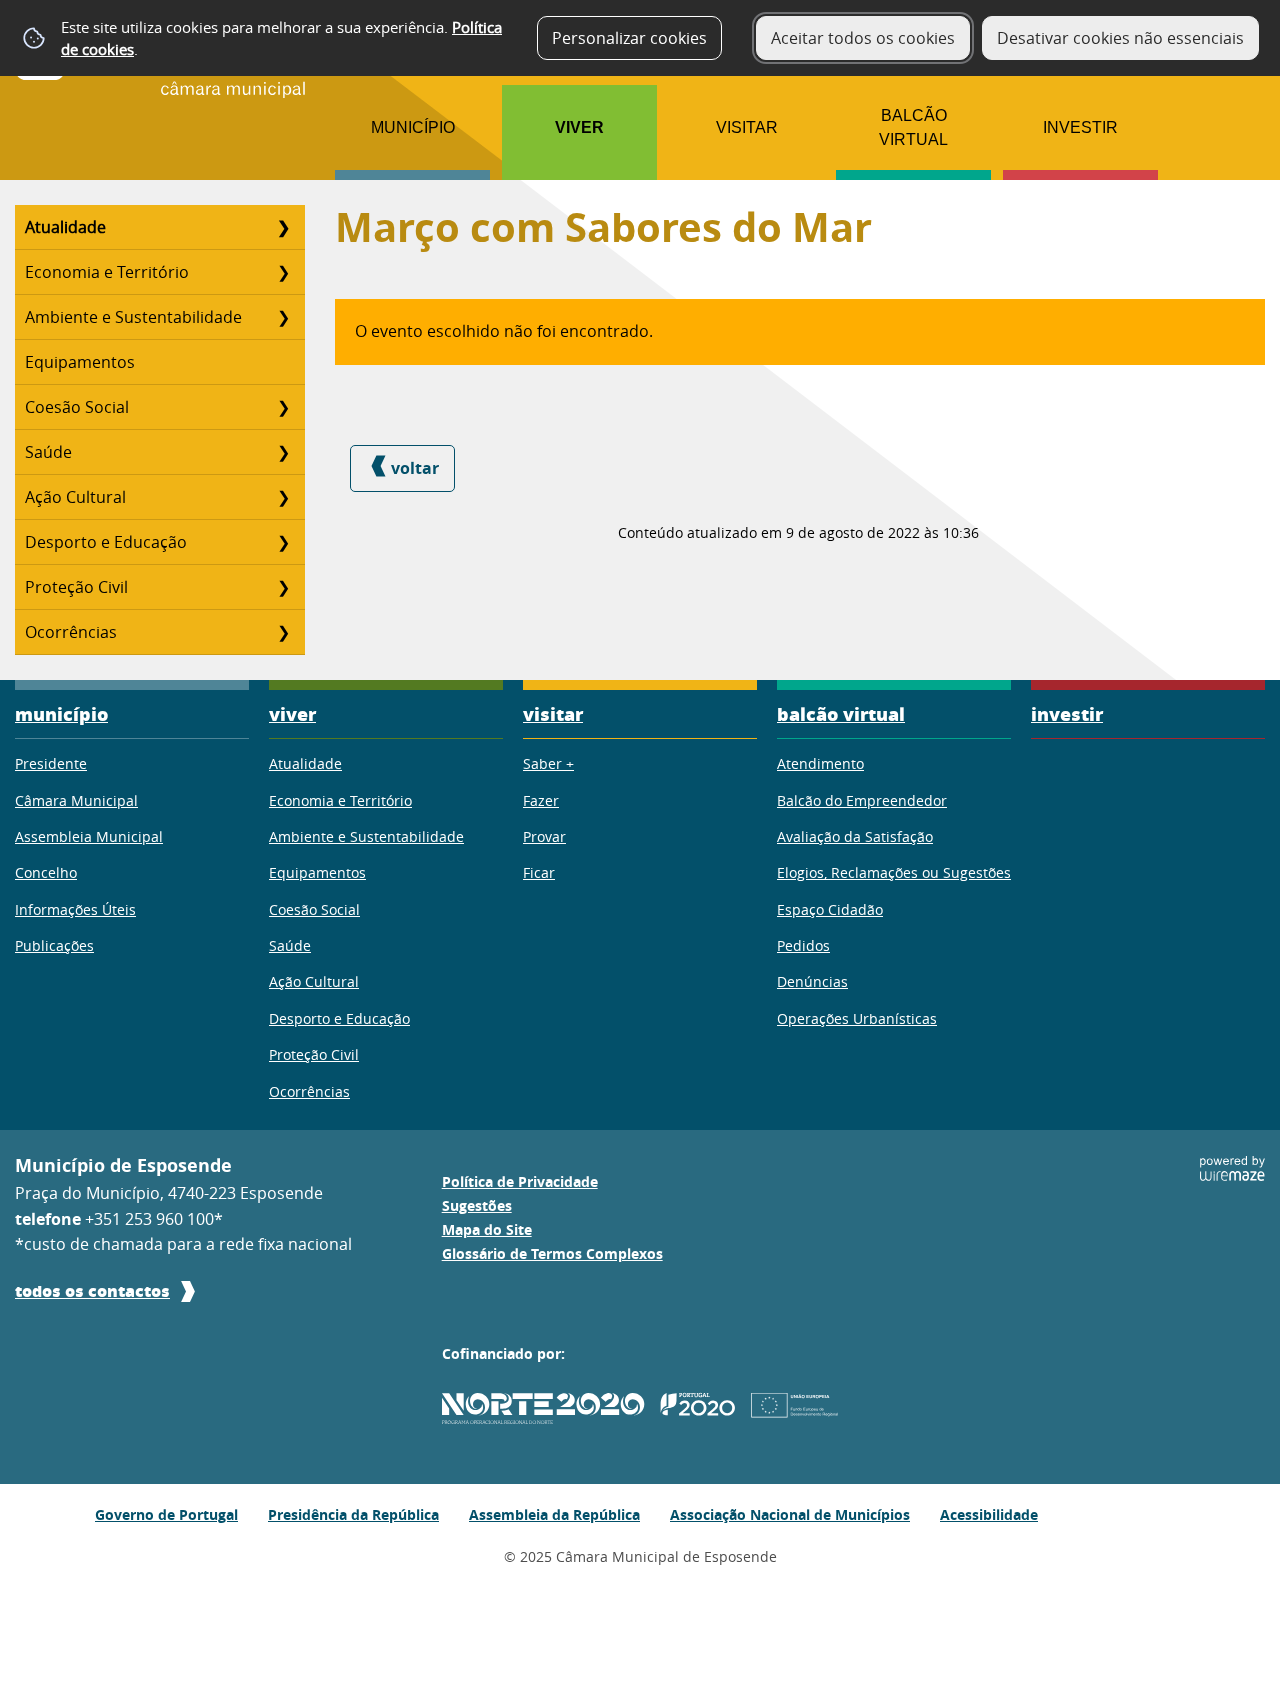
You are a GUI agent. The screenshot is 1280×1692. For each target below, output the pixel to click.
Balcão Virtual (913, 127)
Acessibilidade (989, 1514)
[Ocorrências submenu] (283, 632)
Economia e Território (107, 272)
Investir (1080, 127)
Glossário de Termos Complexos (552, 1254)
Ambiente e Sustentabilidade (133, 317)
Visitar (747, 127)
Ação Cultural (75, 497)
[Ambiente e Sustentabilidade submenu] (283, 317)
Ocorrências (71, 632)
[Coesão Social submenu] (283, 407)
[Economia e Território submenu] (283, 272)
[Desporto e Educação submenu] (283, 542)
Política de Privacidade (520, 1182)
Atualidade (65, 227)
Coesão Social (77, 407)
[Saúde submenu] (283, 452)
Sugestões (477, 1206)
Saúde (48, 452)
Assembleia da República (554, 1514)
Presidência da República (353, 1514)
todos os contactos (92, 1290)
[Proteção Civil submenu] (283, 587)
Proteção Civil (76, 587)
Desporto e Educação (106, 542)
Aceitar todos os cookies (863, 38)
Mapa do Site (487, 1230)
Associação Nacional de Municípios (790, 1514)
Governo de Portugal (166, 1514)
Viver (579, 127)
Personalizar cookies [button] (629, 38)
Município (413, 127)
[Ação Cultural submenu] (283, 497)
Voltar (415, 468)
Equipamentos (80, 362)
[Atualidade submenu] (283, 227)
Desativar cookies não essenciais (1120, 38)
